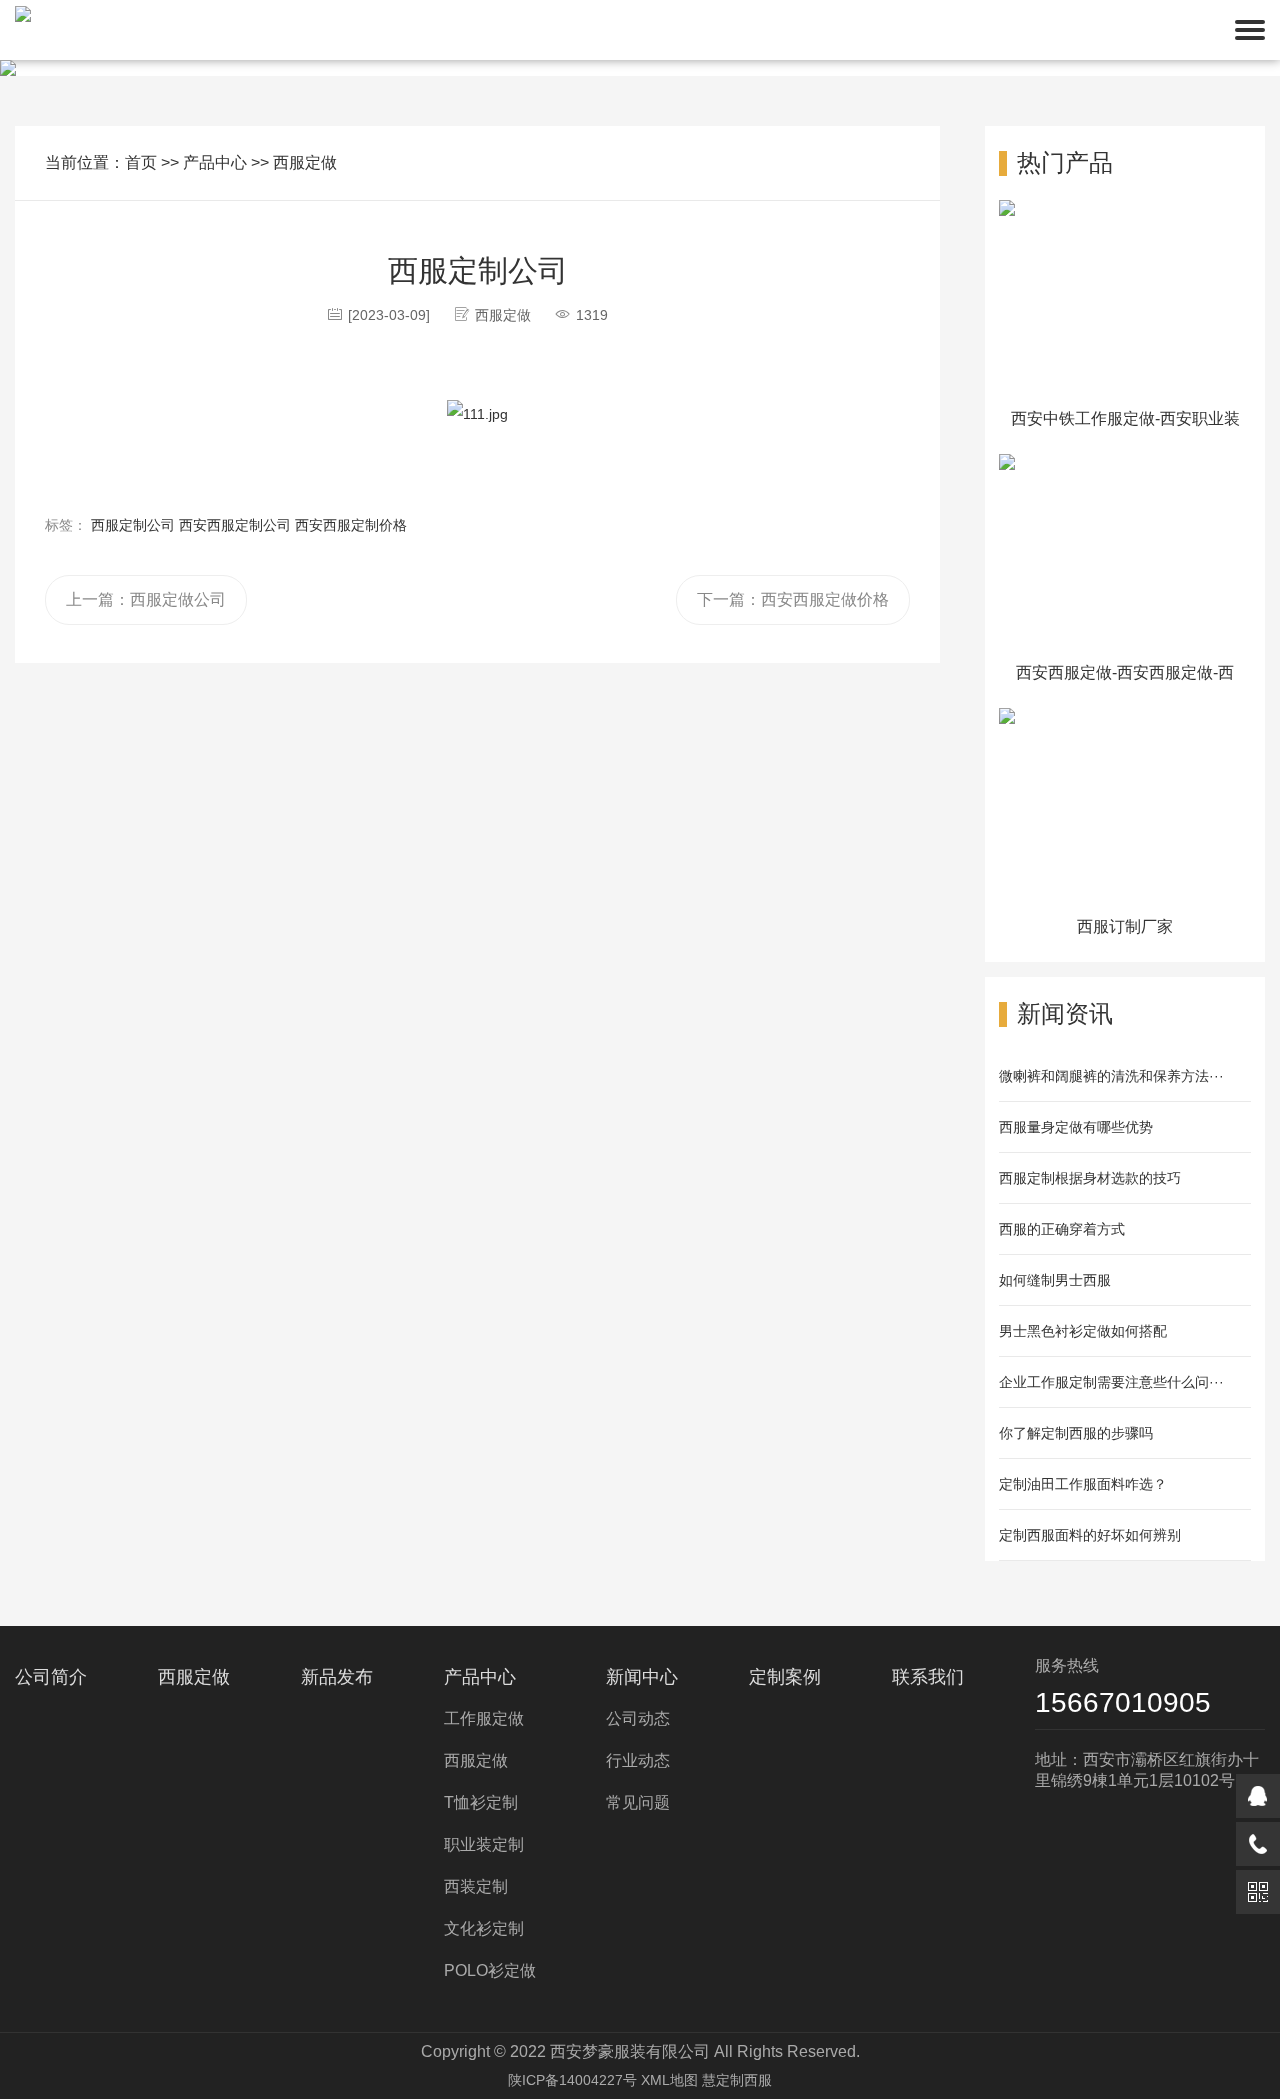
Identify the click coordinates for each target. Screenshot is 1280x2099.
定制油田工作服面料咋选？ (1083, 1484)
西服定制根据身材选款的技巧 (1090, 1178)
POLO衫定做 (490, 1970)
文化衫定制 (484, 1928)
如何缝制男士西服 (1055, 1280)
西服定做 (305, 162)
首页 (141, 162)
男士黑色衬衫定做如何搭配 (1083, 1331)
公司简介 (51, 1677)
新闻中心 (642, 1677)
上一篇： (146, 599)
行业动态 (638, 1760)
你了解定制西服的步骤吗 (1076, 1433)
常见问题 (638, 1802)
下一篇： (793, 599)
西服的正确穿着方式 (1062, 1229)
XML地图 (669, 2080)
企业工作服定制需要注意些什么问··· (1111, 1382)
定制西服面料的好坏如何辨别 (1090, 1535)
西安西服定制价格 (351, 525)
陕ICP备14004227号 (572, 2080)
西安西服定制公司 (235, 525)
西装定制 (476, 1886)
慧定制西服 (737, 2080)
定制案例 (785, 1677)
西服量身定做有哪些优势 (1076, 1127)
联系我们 (928, 1677)
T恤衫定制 (481, 1802)
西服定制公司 (133, 525)
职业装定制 (484, 1844)
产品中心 (215, 162)
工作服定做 (484, 1718)
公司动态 (638, 1718)
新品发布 (337, 1677)
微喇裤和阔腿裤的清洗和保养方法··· (1111, 1076)
